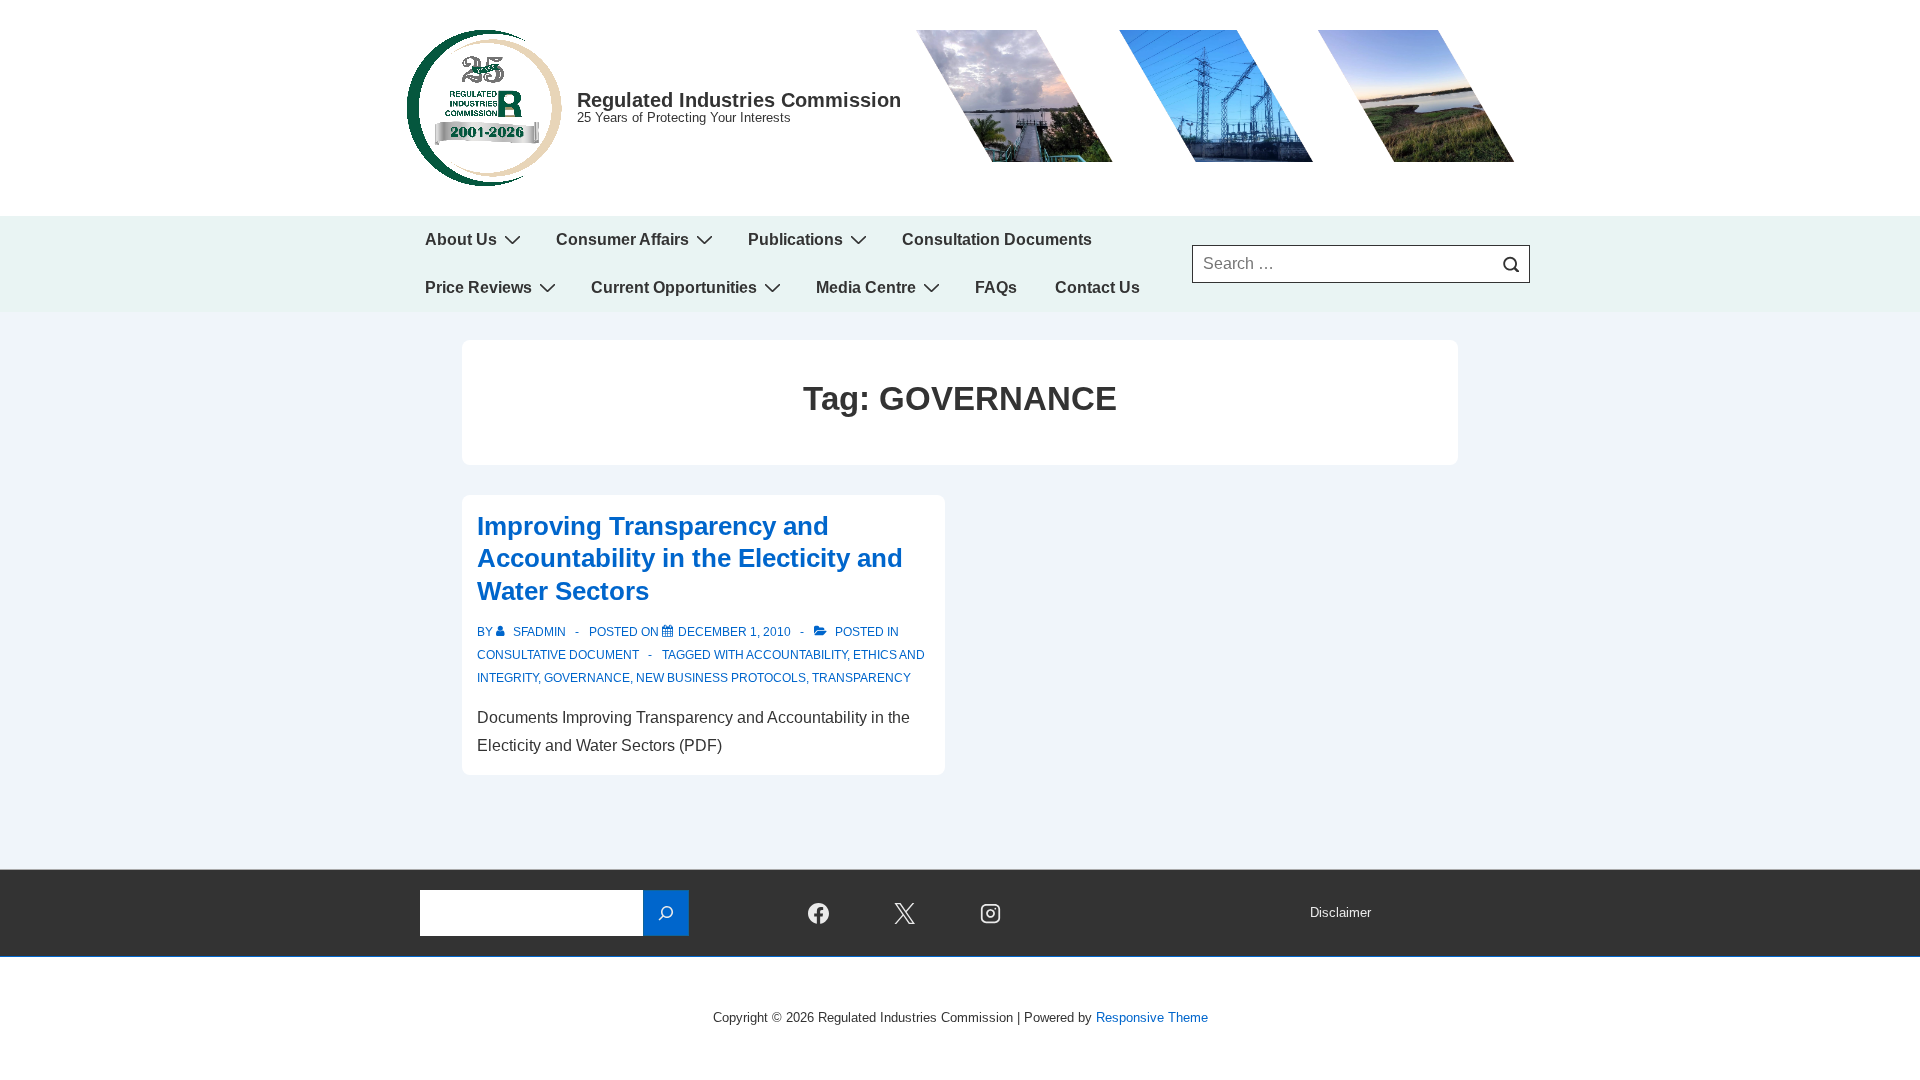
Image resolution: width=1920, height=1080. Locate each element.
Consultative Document (558, 655)
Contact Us (1097, 287)
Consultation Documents (997, 239)
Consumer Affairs (622, 239)
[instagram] (991, 913)
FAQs (996, 287)
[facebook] (819, 913)
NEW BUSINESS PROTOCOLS (721, 678)
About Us (461, 239)
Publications (795, 239)
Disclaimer (1340, 912)
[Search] (1511, 264)
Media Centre (866, 287)
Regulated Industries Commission (739, 100)
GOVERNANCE (587, 678)
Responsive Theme (1152, 1017)
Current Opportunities (674, 287)
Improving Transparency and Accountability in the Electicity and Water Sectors (690, 558)
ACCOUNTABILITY (796, 655)
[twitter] (905, 913)
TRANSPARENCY (861, 678)
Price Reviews (478, 287)
